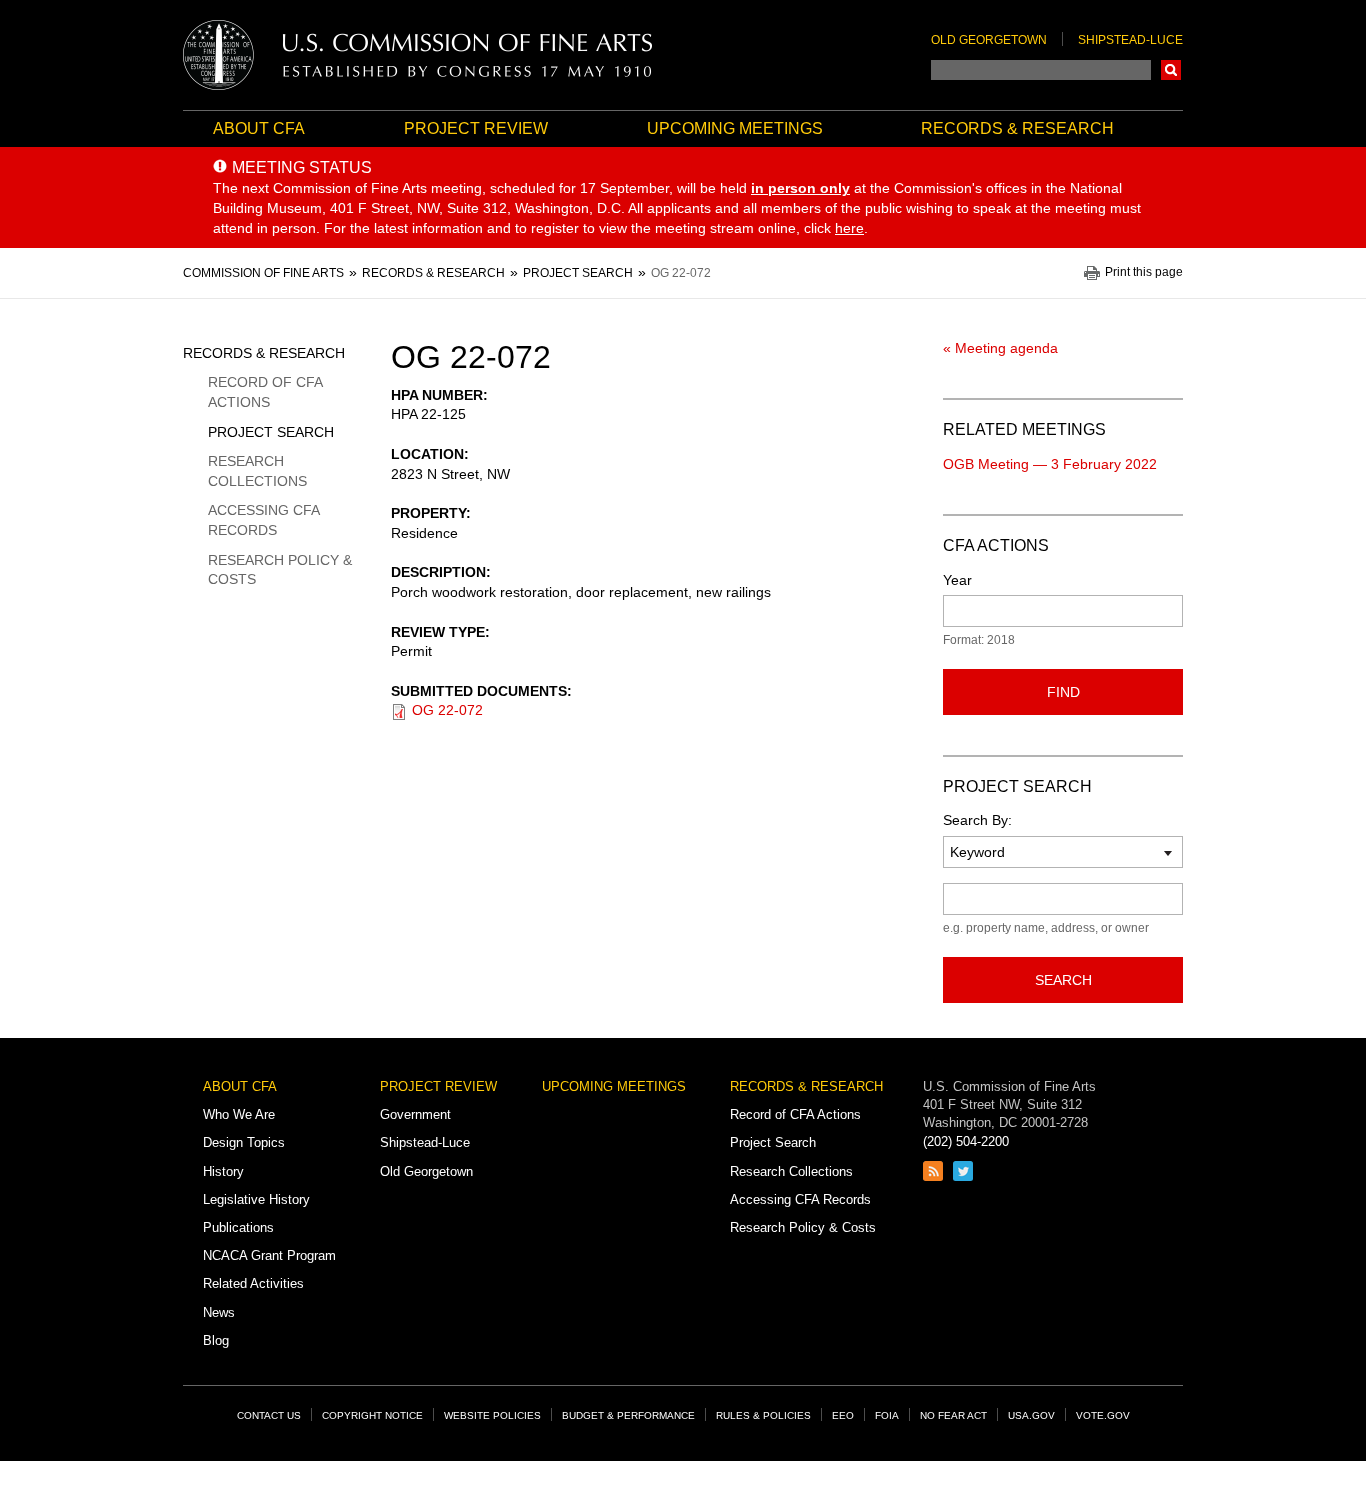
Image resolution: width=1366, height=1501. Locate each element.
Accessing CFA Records (263, 520)
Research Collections (257, 471)
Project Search (271, 432)
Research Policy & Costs (280, 570)
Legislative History (256, 1199)
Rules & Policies (763, 1415)
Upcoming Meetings (735, 128)
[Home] (418, 55)
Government (415, 1114)
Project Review (476, 128)
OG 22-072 (447, 710)
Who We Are (239, 1114)
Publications (238, 1227)
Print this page (1144, 272)
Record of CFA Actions (265, 392)
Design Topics (244, 1142)
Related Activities (253, 1283)
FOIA (887, 1415)
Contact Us (269, 1415)
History (223, 1171)
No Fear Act (953, 1415)
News (219, 1312)
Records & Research (1017, 128)
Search (1171, 70)
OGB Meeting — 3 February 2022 (1050, 464)
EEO (843, 1415)
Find (1063, 692)
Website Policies (492, 1415)
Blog (216, 1340)
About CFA (259, 128)
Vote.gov (1103, 1415)
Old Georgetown (989, 40)
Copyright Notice (372, 1415)
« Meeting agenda (1000, 348)
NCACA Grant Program (269, 1255)
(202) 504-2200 (966, 1141)
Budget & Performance (628, 1415)
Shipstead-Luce (1130, 40)
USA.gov (1031, 1415)
